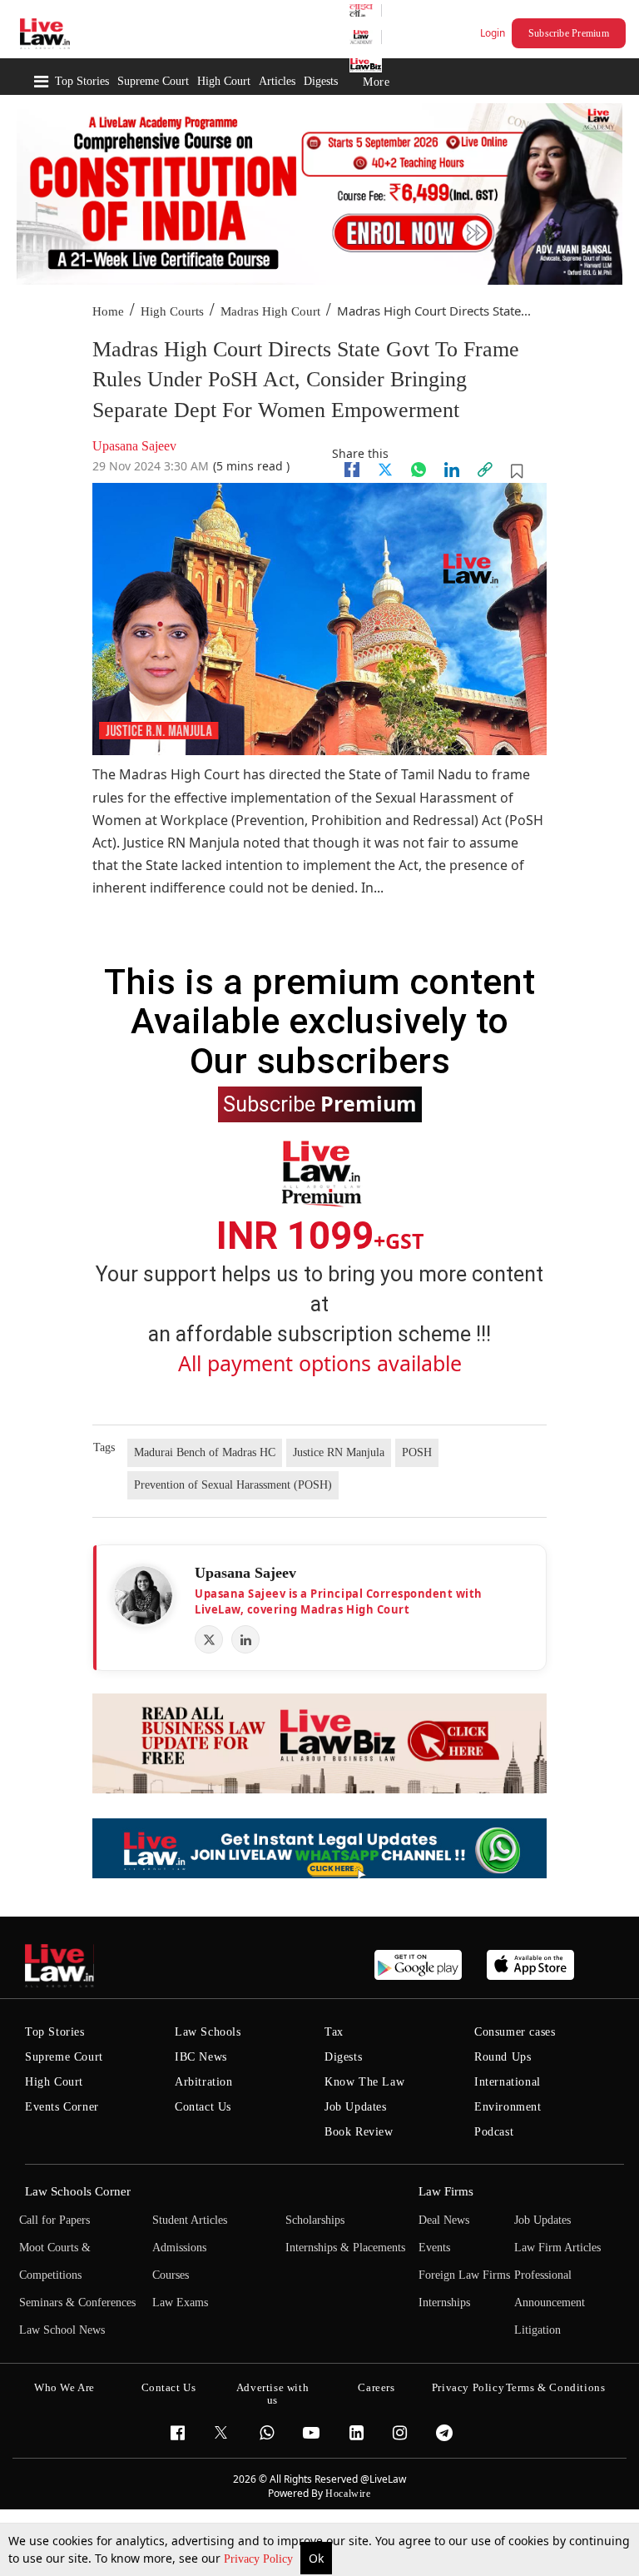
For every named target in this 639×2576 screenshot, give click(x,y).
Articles (277, 81)
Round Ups (503, 2057)
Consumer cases (515, 2032)
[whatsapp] (419, 470)
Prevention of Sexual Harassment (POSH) (233, 1485)
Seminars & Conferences (77, 2302)
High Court (224, 81)
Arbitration (204, 2082)
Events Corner (62, 2107)
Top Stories (82, 81)
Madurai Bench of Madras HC (205, 1452)
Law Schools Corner (78, 2191)
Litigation (537, 2330)
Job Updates (356, 2107)
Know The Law (364, 2082)
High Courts (172, 311)
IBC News (201, 2057)
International (508, 2082)
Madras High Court (270, 311)
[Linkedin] (452, 470)
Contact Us (203, 2107)
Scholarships (315, 2220)
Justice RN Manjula (339, 1452)
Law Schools (208, 2032)
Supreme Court (153, 81)
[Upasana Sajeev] (143, 1595)
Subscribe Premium (569, 33)
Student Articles (190, 2220)
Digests (321, 81)
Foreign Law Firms (464, 2275)
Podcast (494, 2132)
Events (434, 2248)
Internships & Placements (345, 2248)
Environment (508, 2107)
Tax (334, 2032)
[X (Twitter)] (209, 1639)
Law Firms (446, 2191)
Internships (444, 2302)
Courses (171, 2275)
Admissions (179, 2248)
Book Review (359, 2132)
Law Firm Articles (557, 2248)
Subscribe (320, 1103)
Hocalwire (348, 2494)
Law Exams (180, 2302)
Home (108, 311)
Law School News (62, 2330)
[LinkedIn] (245, 1639)
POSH (417, 1452)
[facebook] (352, 470)
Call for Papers (54, 2220)
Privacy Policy (260, 2559)
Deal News (444, 2220)
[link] (485, 470)
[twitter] (385, 470)
